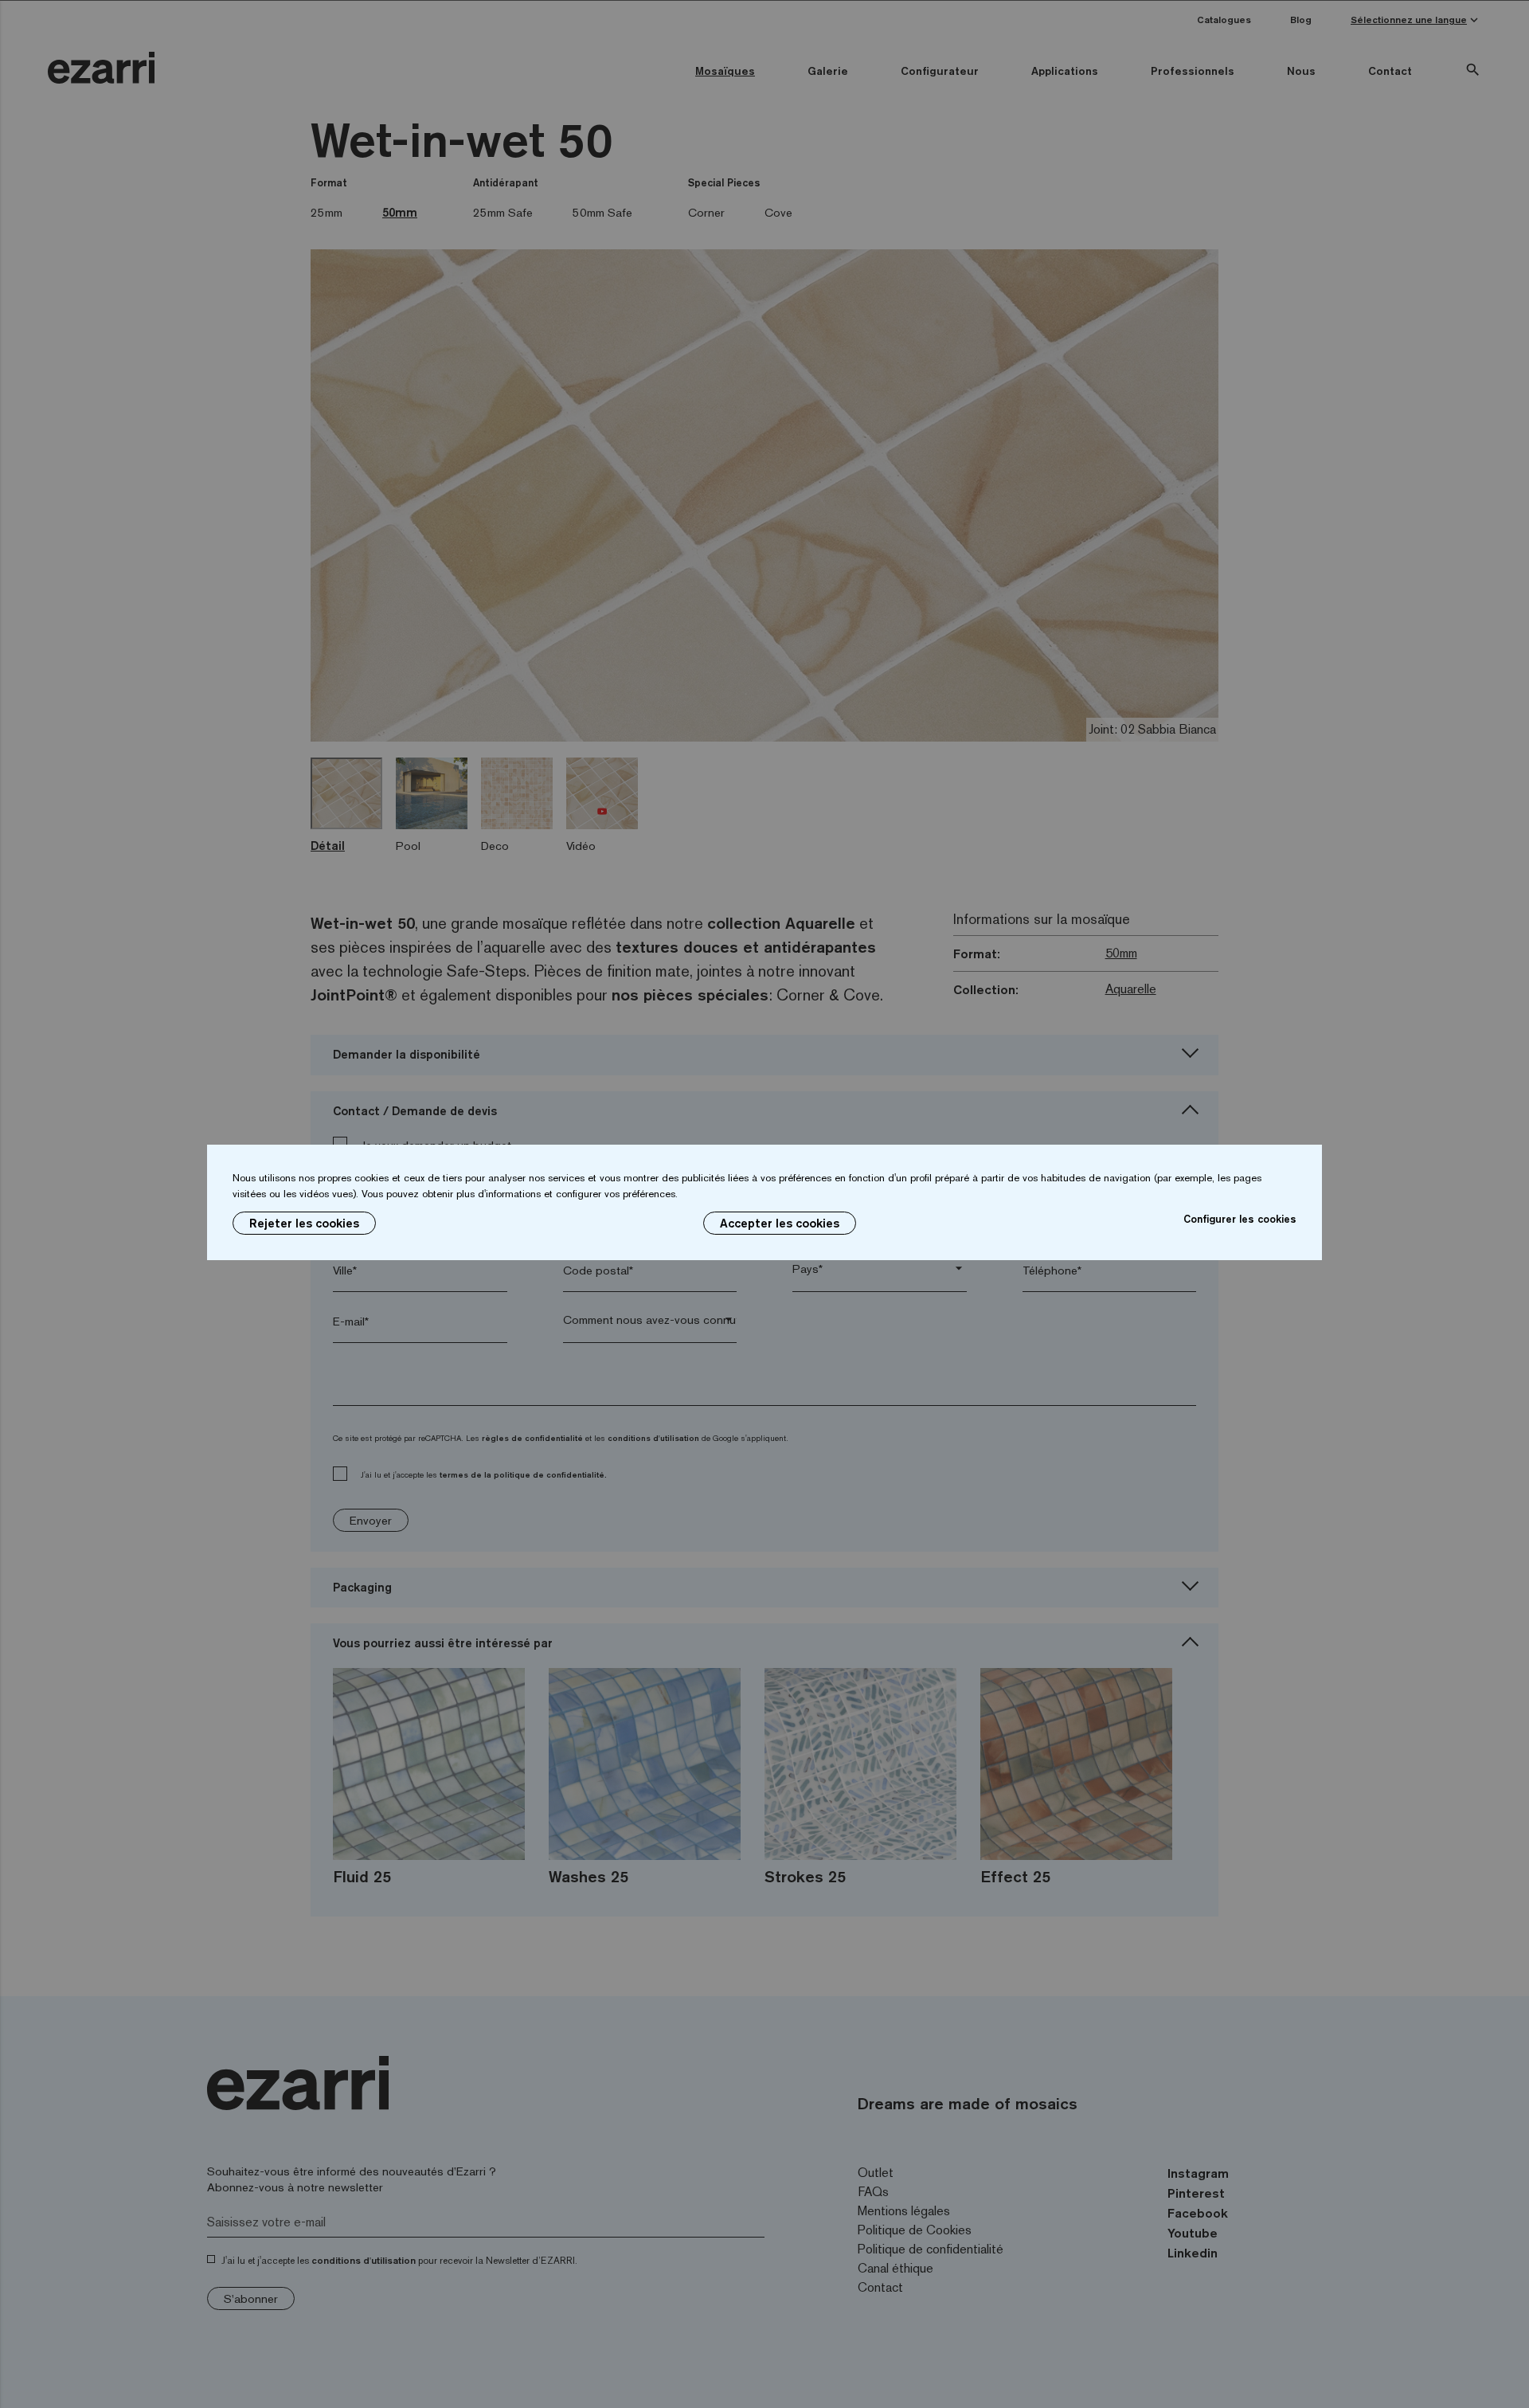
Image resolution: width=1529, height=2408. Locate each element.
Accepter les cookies (780, 1223)
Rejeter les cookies (304, 1223)
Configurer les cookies (1240, 1219)
